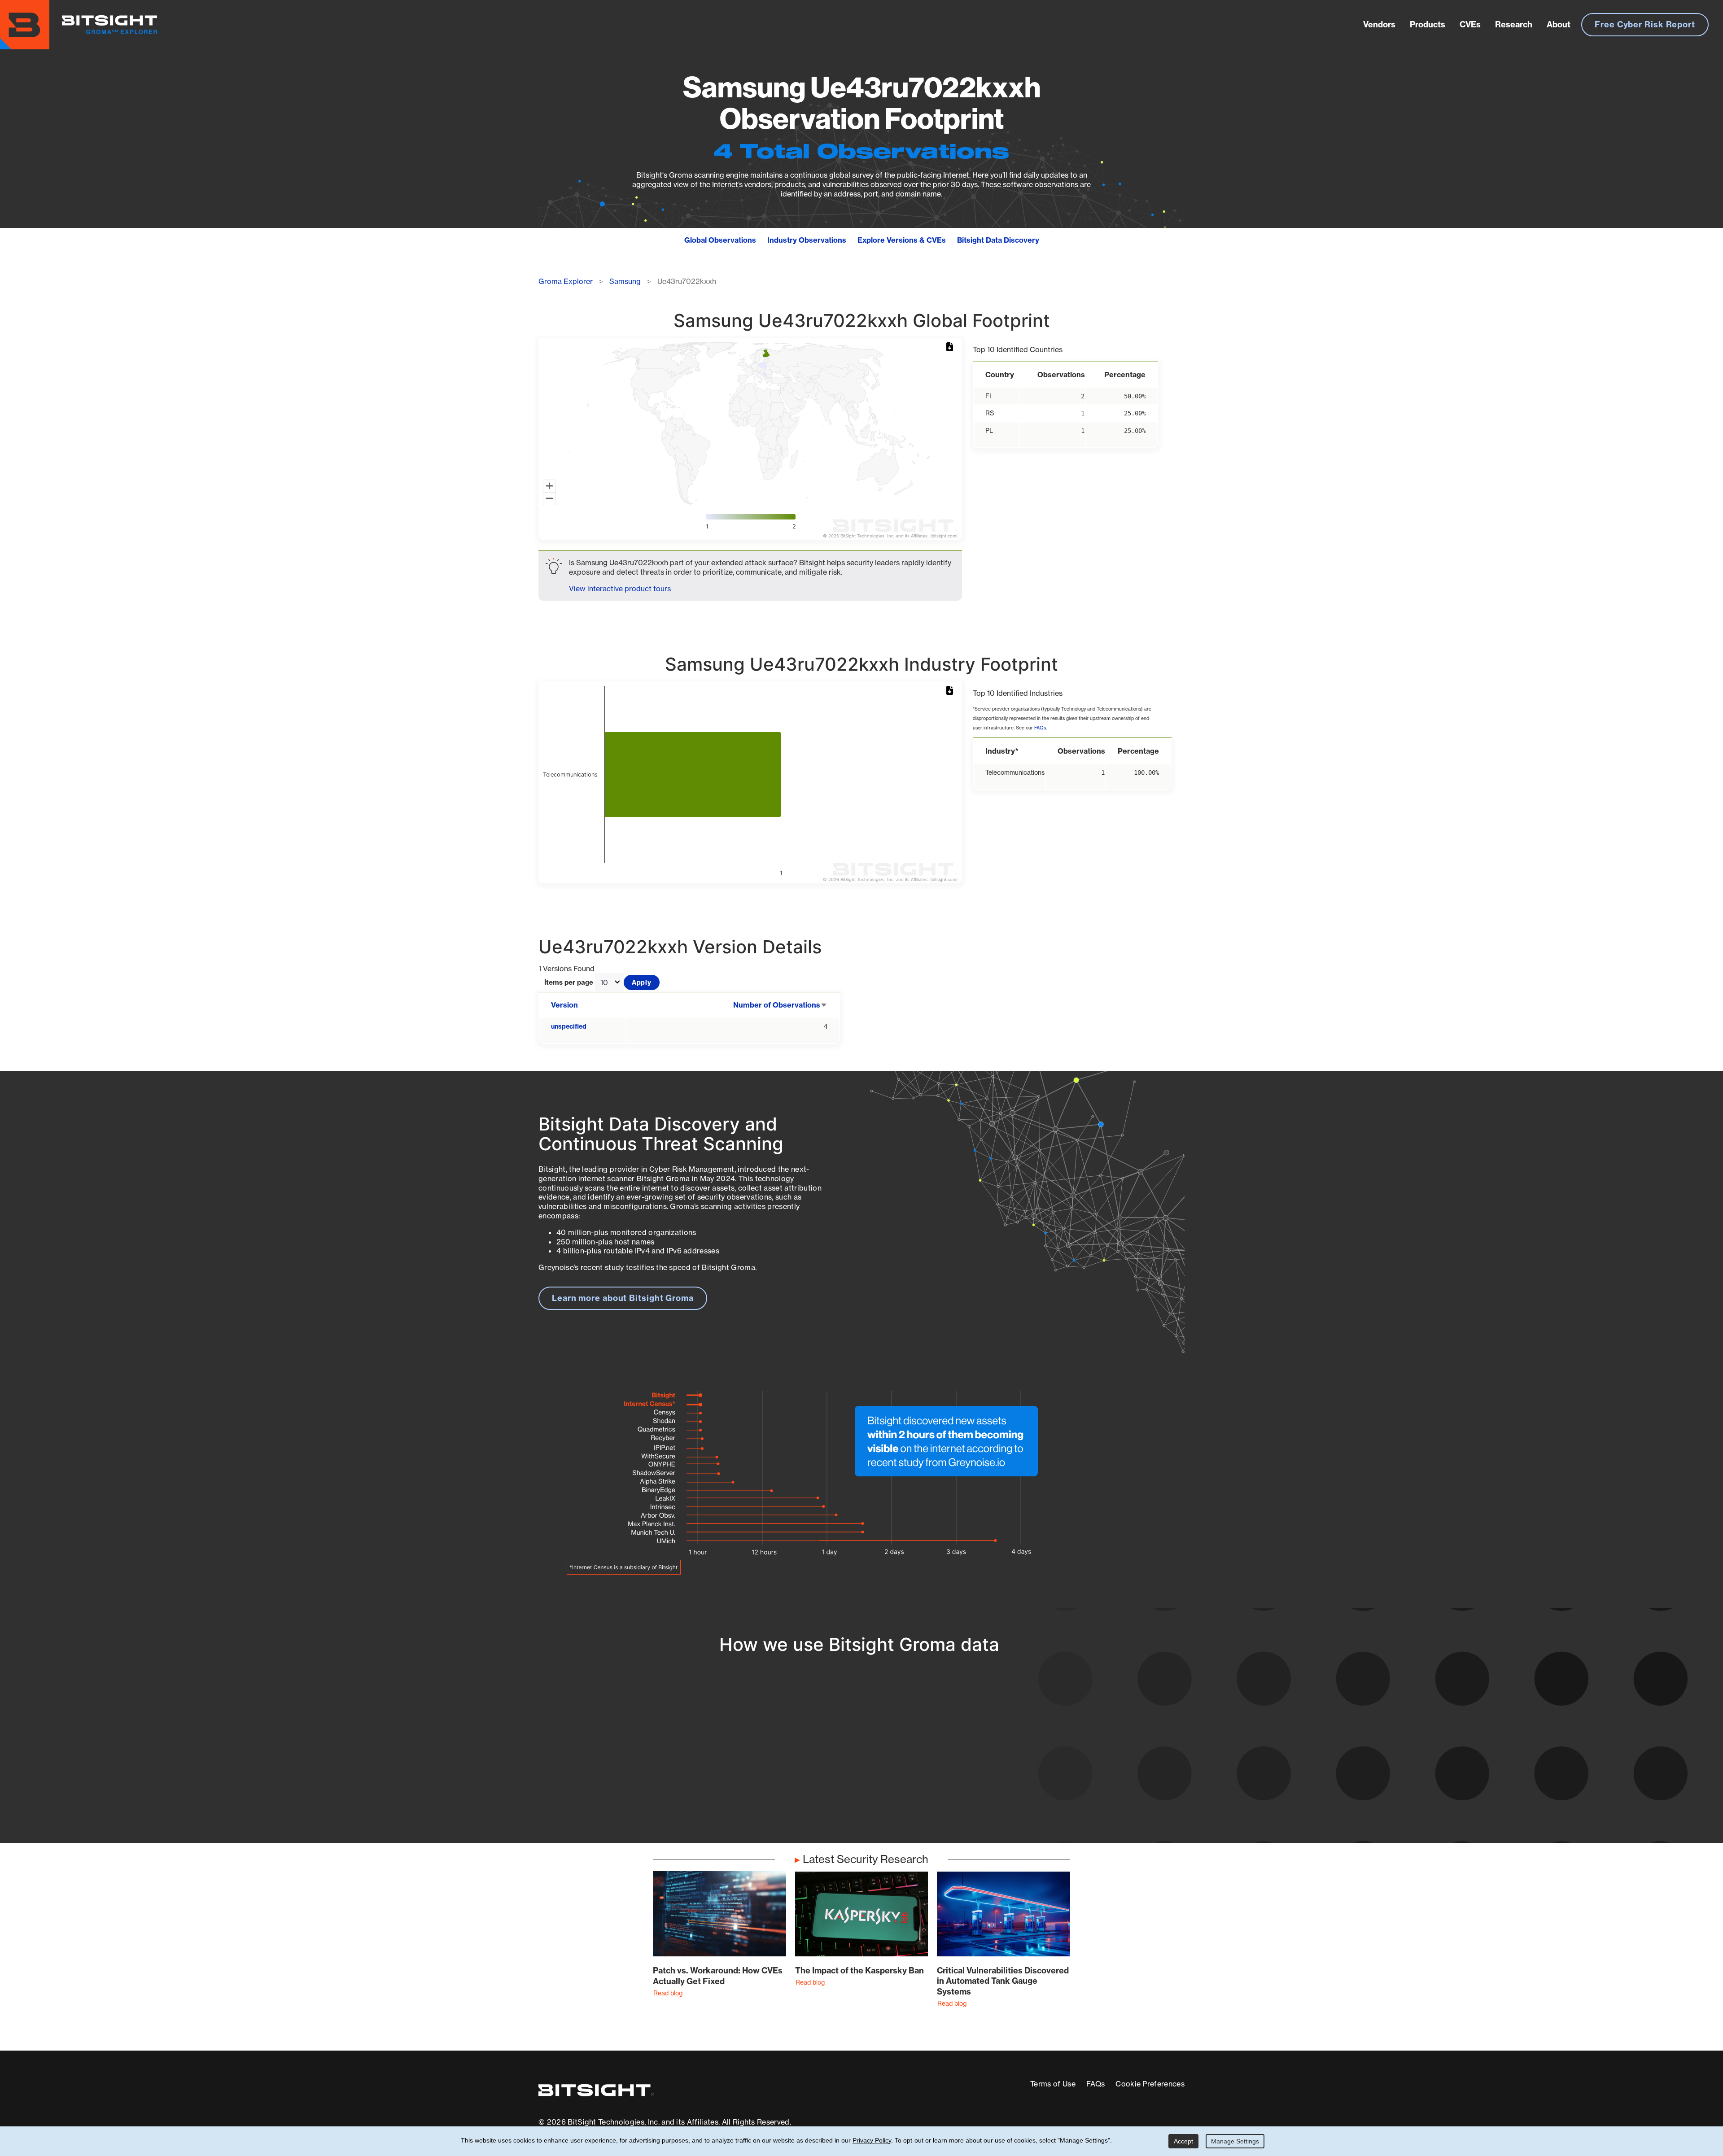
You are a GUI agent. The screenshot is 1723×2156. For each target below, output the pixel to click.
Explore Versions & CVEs (902, 240)
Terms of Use (1053, 2084)
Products (1428, 24)
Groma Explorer (566, 281)
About (1559, 24)
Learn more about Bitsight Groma (623, 1298)
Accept (1183, 2141)
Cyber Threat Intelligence (823, 1793)
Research (1514, 24)
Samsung (625, 281)
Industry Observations (807, 240)
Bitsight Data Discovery (998, 240)
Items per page (569, 983)
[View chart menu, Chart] (951, 347)
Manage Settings (1235, 2141)
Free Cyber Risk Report (1645, 24)
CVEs (1470, 24)
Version (564, 1005)
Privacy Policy (872, 2140)
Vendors (1379, 24)
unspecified (569, 1026)
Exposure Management (818, 1760)
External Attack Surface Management (1067, 1760)
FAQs (1040, 728)
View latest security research (611, 1751)
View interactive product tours (620, 589)
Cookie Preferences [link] (1150, 2084)
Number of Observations (780, 1005)
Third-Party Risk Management (832, 1776)
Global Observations (720, 240)
